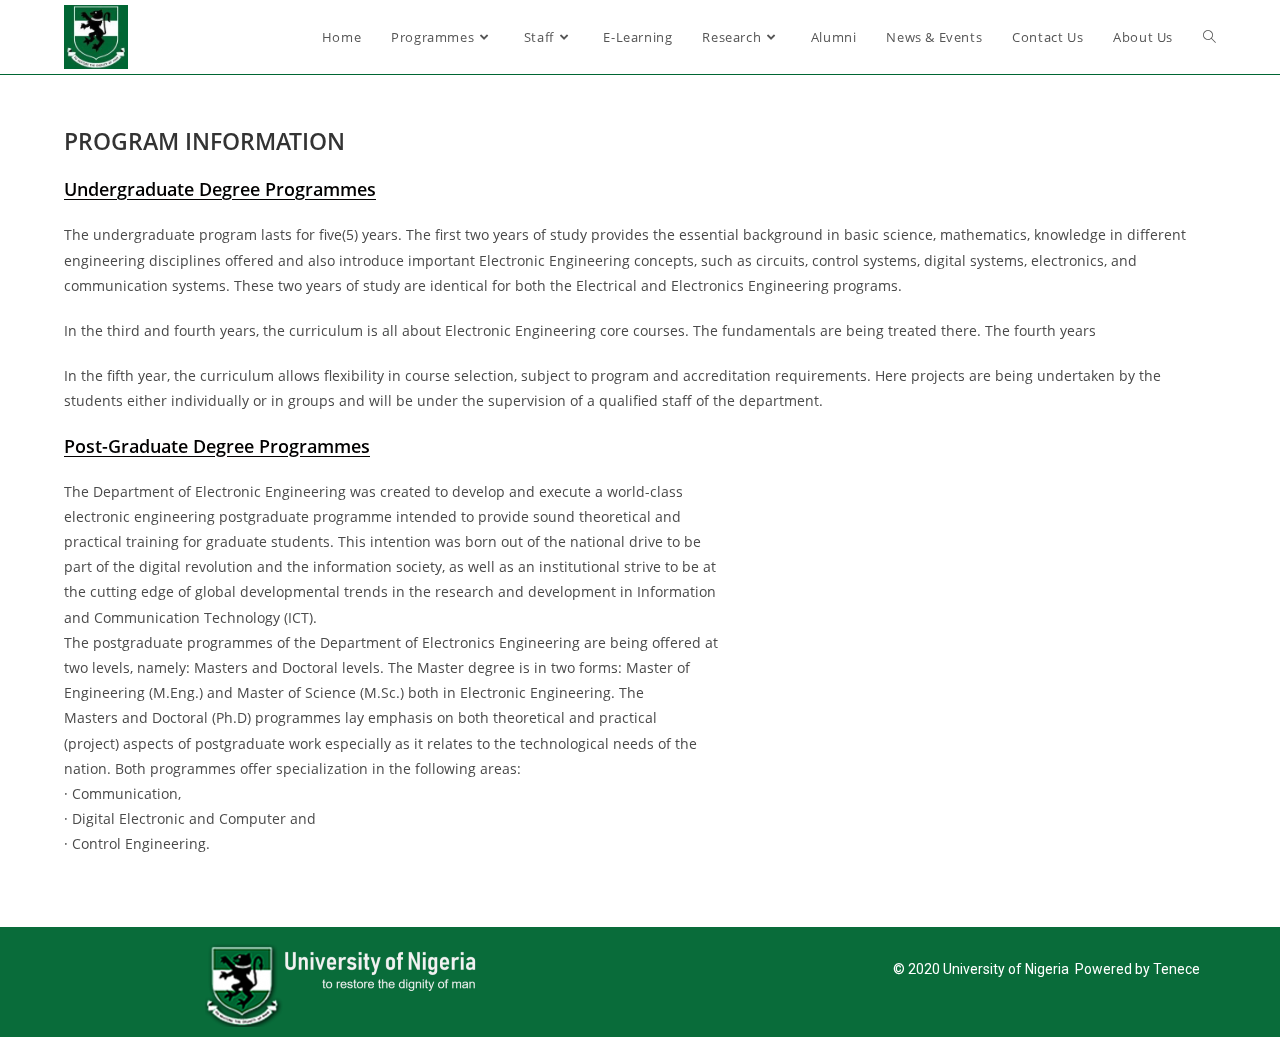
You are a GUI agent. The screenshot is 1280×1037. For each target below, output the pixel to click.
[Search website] (1209, 37)
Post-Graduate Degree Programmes (217, 446)
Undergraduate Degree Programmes (220, 189)
